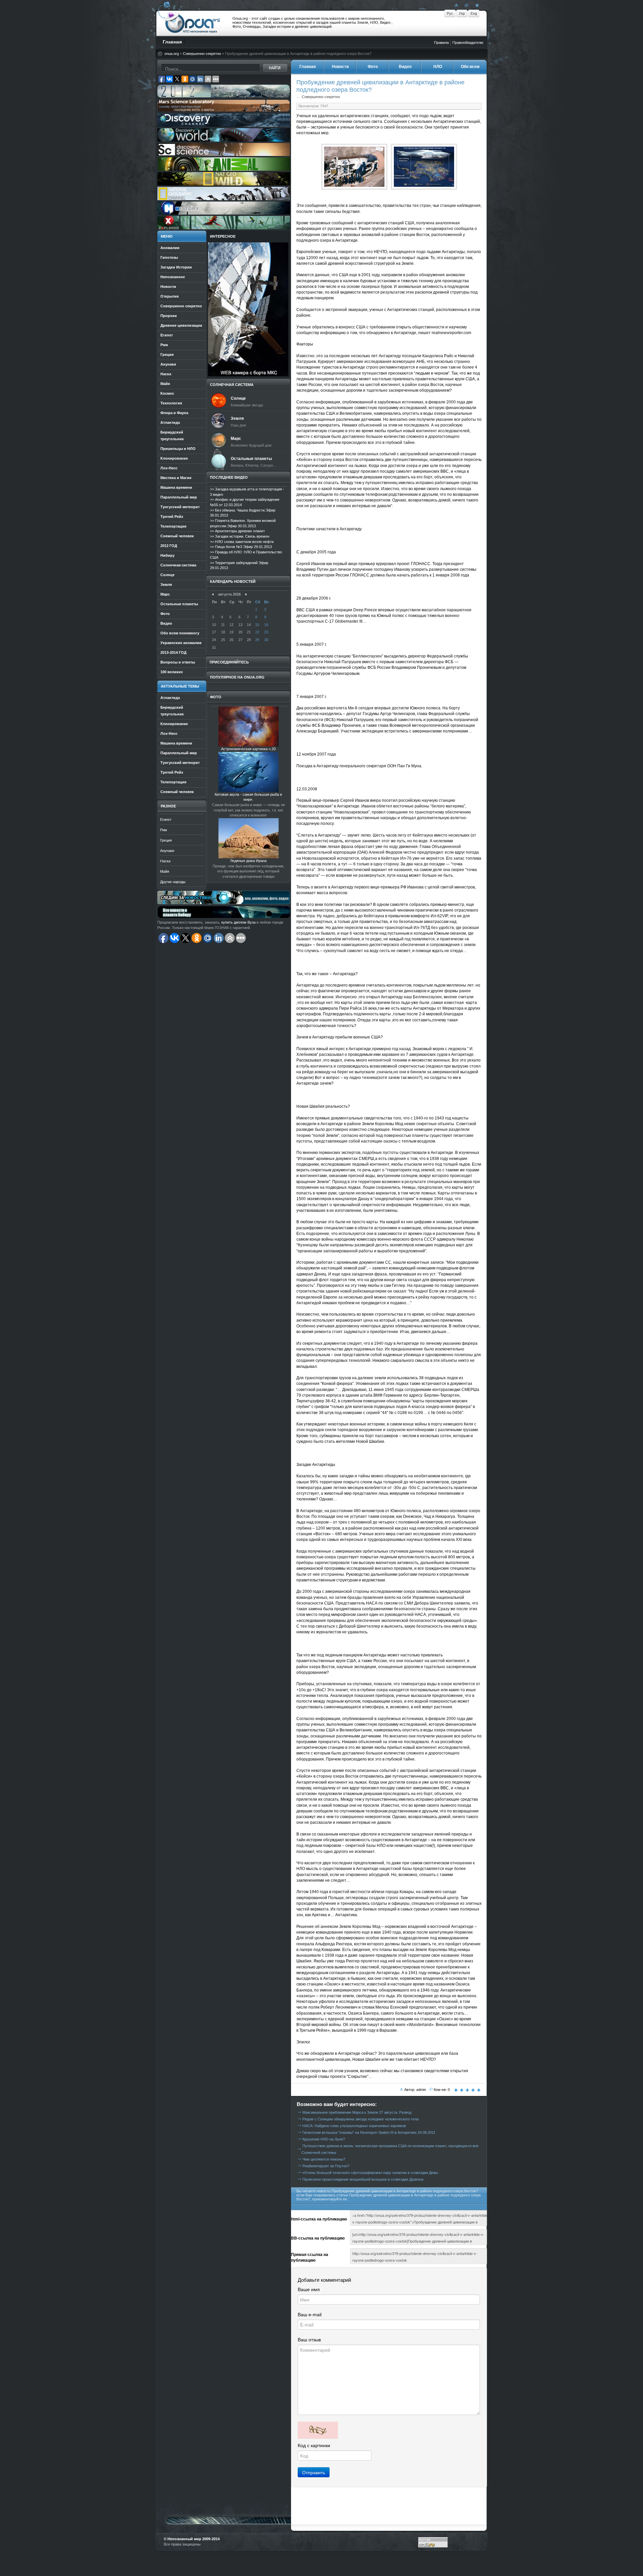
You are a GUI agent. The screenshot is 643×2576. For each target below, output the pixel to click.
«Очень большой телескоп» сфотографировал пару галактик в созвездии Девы (370, 2173)
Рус (450, 13)
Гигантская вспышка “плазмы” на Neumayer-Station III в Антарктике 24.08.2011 (369, 2132)
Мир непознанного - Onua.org (193, 23)
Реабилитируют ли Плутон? (326, 2166)
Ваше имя (309, 2289)
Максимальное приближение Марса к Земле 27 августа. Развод (357, 2112)
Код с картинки (314, 2445)
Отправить (314, 2472)
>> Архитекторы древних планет (237, 531)
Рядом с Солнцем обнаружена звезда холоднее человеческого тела (361, 2119)
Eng (474, 13)
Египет (166, 819)
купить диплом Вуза (238, 922)
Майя (165, 871)
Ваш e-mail (310, 2315)
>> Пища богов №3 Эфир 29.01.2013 (241, 547)
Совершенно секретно (202, 54)
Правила (441, 43)
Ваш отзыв (309, 2340)
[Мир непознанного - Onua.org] (476, 5)
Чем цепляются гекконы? (324, 2159)
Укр (462, 13)
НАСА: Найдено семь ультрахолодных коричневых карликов (354, 2126)
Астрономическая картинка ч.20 (248, 749)
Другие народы (173, 882)
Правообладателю (468, 43)
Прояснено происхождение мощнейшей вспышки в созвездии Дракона (363, 2179)
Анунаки (167, 851)
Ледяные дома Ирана (248, 861)
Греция (166, 840)
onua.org (172, 54)
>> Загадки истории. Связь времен (240, 536)
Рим (164, 830)
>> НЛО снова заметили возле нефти (242, 542)
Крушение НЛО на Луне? (324, 2139)
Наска (165, 861)
